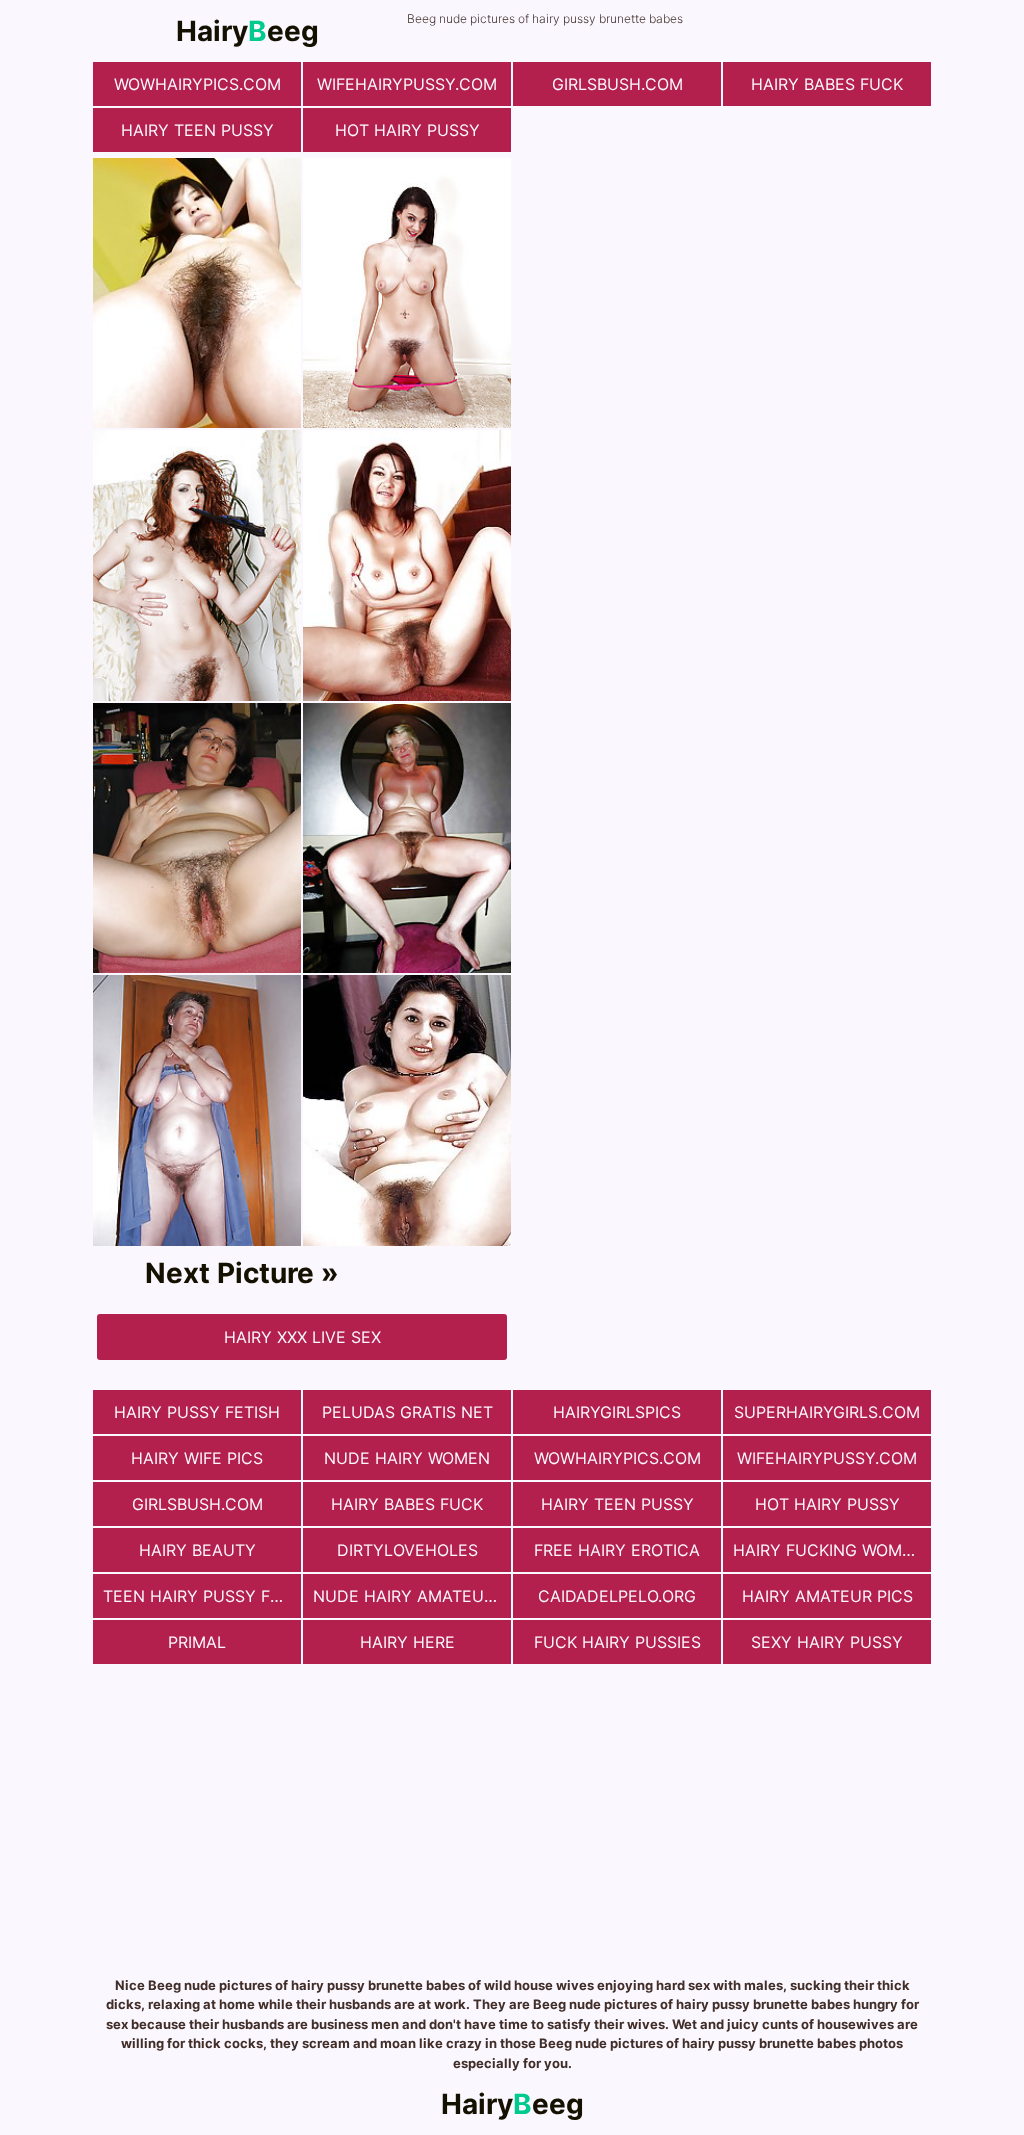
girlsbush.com (617, 84)
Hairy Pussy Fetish (197, 1412)
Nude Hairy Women (407, 1458)
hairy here (407, 1642)
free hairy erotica (617, 1550)
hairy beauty (197, 1550)
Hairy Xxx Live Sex (302, 1337)
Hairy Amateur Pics (827, 1596)
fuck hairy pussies (617, 1642)
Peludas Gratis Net (407, 1412)
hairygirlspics (617, 1412)
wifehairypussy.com (407, 84)
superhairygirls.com (827, 1412)
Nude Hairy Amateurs (408, 1596)
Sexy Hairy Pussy (827, 1642)
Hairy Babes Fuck (827, 84)
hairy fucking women (828, 1550)
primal (197, 1642)
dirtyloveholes (407, 1550)
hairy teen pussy (197, 130)
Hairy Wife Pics (197, 1458)
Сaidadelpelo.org (617, 1596)
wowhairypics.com (197, 84)
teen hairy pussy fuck (202, 1596)
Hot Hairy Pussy (407, 130)
